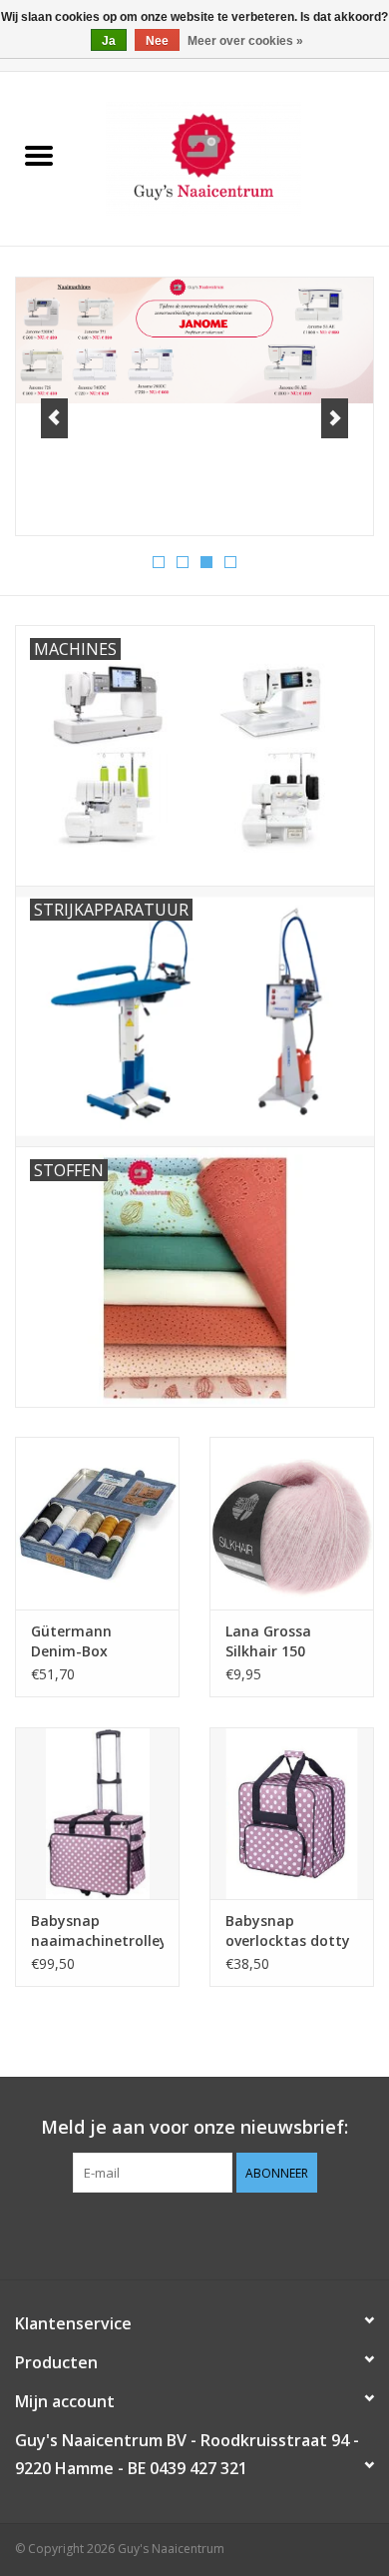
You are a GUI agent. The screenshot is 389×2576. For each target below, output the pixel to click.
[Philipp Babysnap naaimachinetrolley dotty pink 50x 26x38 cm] (97, 1814)
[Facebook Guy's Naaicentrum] (159, 2234)
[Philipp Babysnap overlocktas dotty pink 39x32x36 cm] (292, 1814)
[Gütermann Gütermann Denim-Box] (97, 1523)
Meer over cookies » (245, 41)
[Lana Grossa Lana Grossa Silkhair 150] (292, 1523)
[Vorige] (54, 418)
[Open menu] (39, 155)
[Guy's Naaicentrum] (233, 157)
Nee (157, 41)
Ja (109, 41)
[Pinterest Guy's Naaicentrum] (194, 2234)
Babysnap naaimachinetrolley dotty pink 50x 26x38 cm (97, 1931)
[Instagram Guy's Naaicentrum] (230, 2234)
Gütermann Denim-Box (71, 1641)
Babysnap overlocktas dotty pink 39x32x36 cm (288, 1931)
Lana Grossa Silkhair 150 (268, 1641)
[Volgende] (335, 418)
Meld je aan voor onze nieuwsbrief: (194, 2127)
